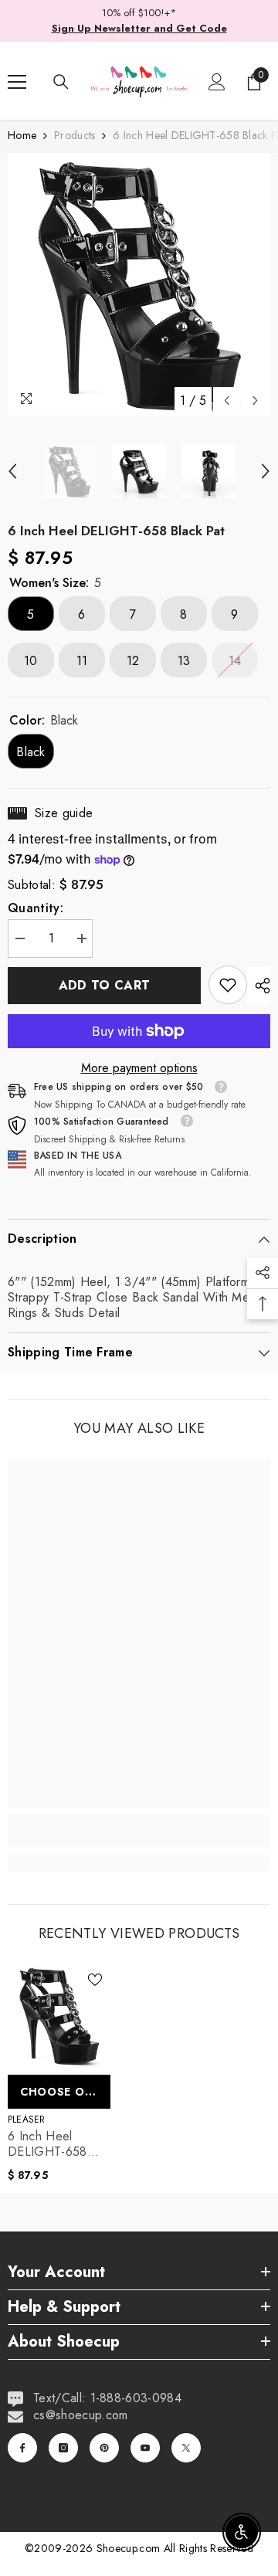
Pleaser (27, 2120)
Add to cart (105, 985)
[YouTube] (145, 2448)
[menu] (17, 82)
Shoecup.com (130, 2548)
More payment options (139, 1068)
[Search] (61, 82)
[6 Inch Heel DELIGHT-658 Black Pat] (59, 2016)
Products (75, 135)
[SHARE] (259, 986)
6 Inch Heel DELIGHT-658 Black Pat (47, 2144)
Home (22, 135)
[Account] (217, 82)
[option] (139, 284)
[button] (227, 400)
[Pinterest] (104, 2448)
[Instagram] (63, 2448)
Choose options (65, 2092)
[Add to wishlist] (95, 1980)
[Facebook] (22, 2448)
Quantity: (36, 908)
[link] (228, 985)
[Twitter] (186, 2448)
